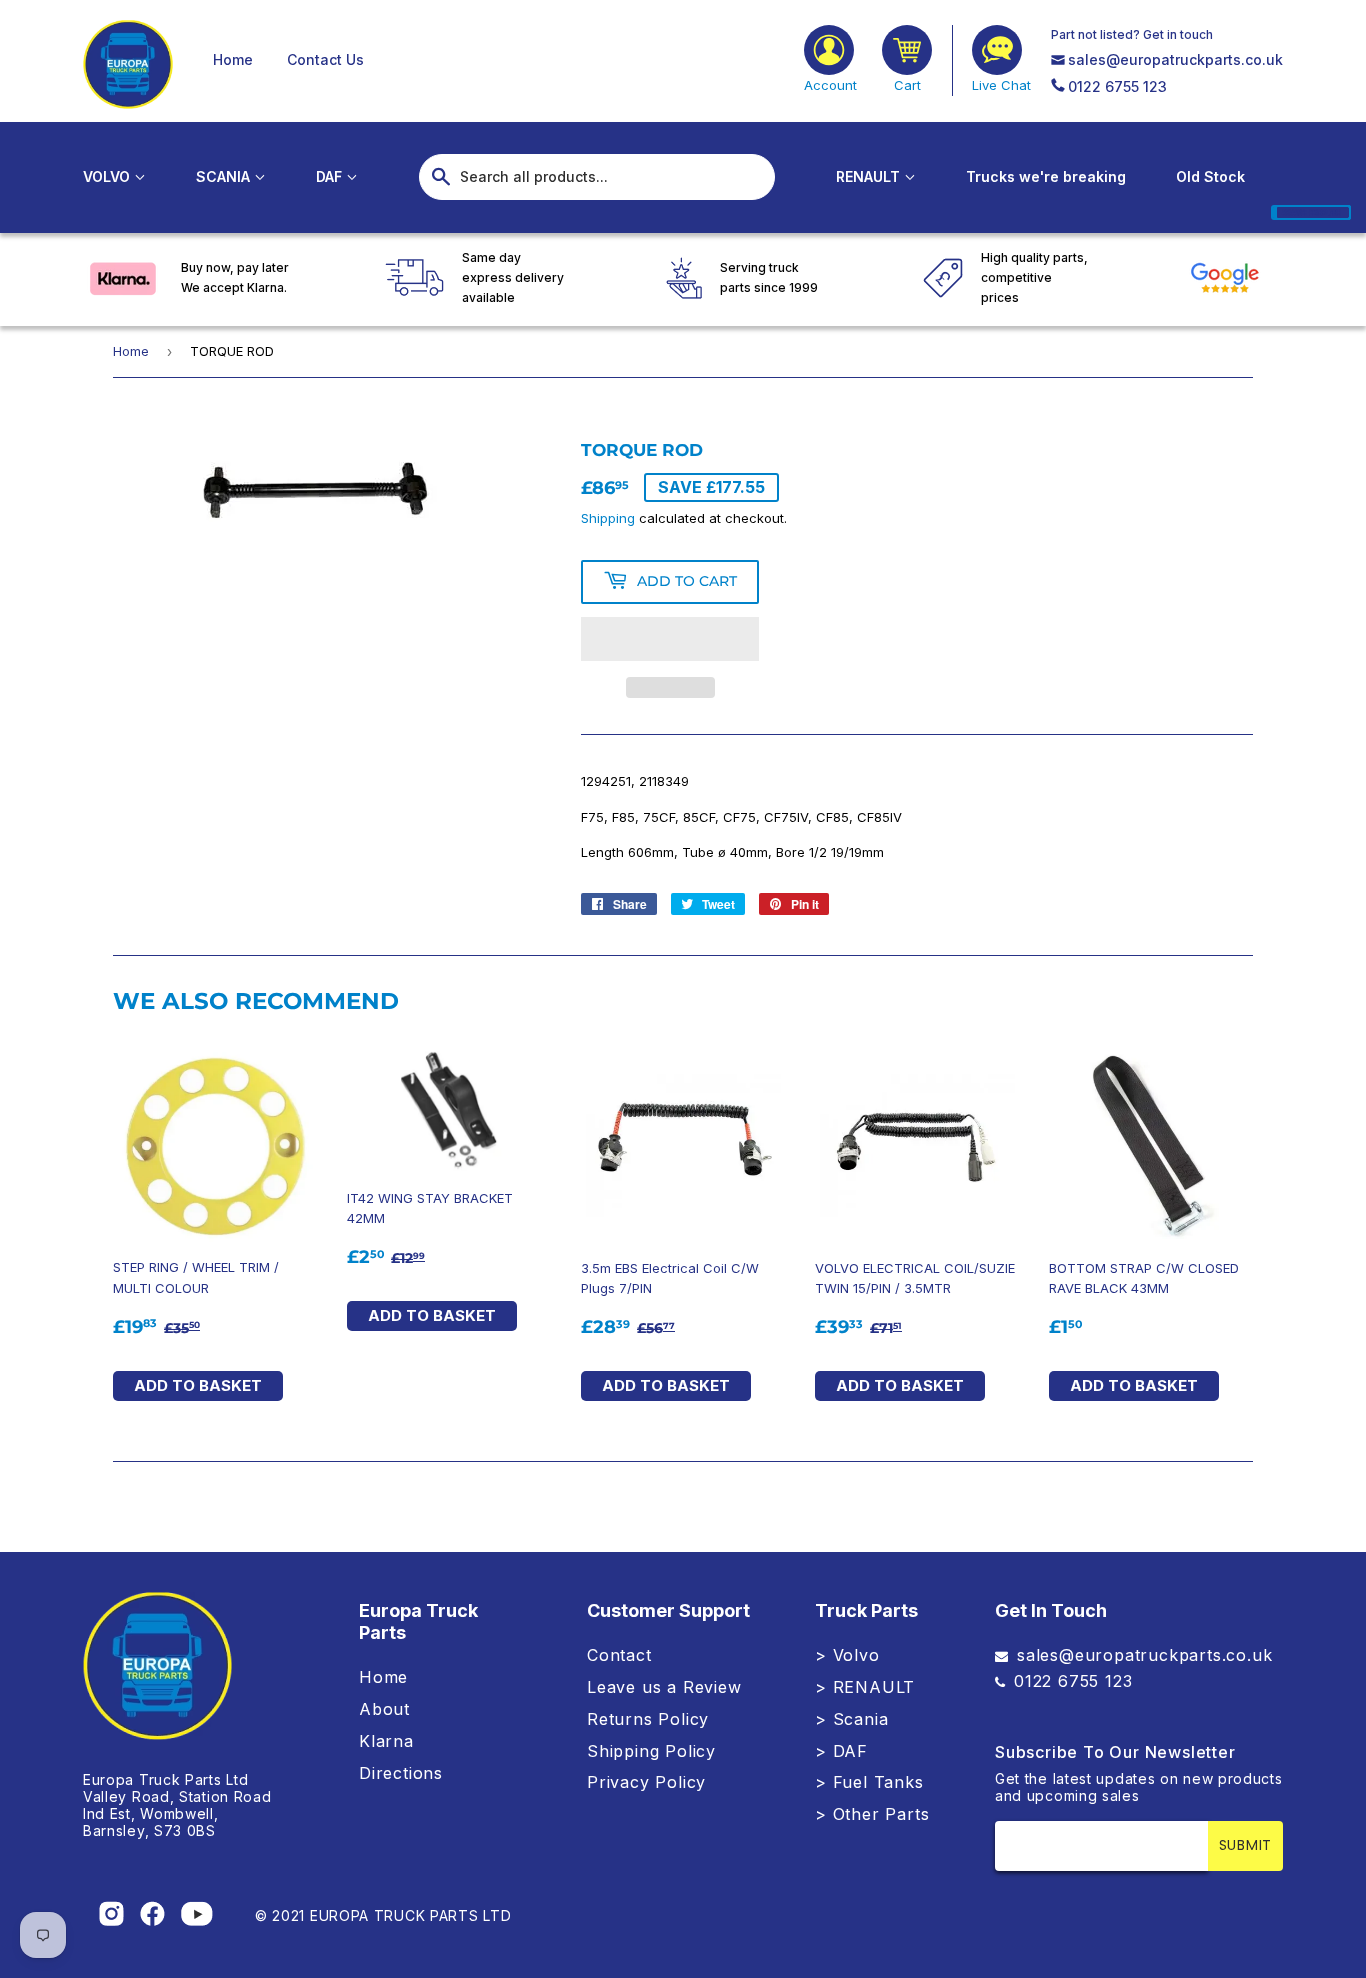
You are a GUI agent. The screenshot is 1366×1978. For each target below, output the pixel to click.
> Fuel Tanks (869, 1782)
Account (830, 85)
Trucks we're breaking (1046, 176)
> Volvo (847, 1655)
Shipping (608, 518)
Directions (401, 1773)
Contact (619, 1655)
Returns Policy (648, 1719)
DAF (331, 176)
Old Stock (1210, 176)
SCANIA (225, 176)
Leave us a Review (664, 1687)
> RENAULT (865, 1687)
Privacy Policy (646, 1782)
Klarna (386, 1741)
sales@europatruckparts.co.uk (1175, 59)
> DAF (841, 1751)
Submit (1245, 1845)
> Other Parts (872, 1814)
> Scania (851, 1719)
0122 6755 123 (1117, 86)
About (384, 1709)
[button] (670, 639)
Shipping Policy (651, 1751)
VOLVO (108, 176)
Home (233, 59)
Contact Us (325, 59)
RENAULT (870, 176)
